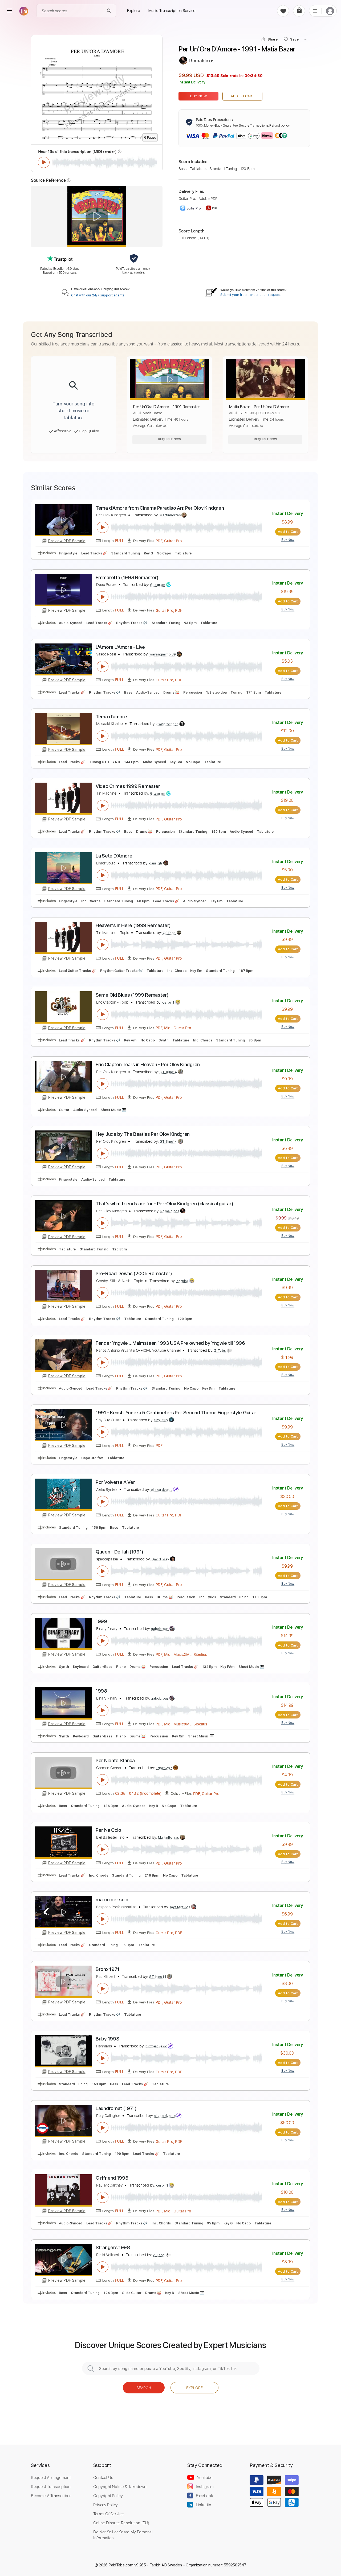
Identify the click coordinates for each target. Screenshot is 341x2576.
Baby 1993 (107, 2039)
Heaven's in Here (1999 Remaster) (133, 925)
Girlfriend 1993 (112, 2178)
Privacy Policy (105, 2505)
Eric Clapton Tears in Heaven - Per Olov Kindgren (148, 1064)
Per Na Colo (108, 1830)
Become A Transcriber (51, 2495)
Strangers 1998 (113, 2247)
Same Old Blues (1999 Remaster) (132, 995)
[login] (330, 11)
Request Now (170, 439)
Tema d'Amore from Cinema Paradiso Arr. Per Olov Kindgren (160, 508)
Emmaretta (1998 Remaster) (127, 577)
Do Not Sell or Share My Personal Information (123, 2535)
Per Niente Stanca (115, 1760)
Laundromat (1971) (116, 2108)
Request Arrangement (51, 2477)
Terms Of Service (108, 2514)
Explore (194, 2388)
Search (144, 2388)
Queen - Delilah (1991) (119, 1552)
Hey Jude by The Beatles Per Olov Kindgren (143, 1134)
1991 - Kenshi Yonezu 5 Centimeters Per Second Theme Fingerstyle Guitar (176, 1413)
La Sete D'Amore (114, 856)
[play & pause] (44, 162)
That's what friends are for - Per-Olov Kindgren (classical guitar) (164, 1204)
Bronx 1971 (107, 1969)
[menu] (10, 11)
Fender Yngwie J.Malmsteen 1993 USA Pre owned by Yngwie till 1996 (170, 1343)
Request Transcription (51, 2486)
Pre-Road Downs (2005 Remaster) (134, 1273)
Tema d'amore (111, 717)
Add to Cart (243, 96)
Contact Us (103, 2477)
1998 (101, 1691)
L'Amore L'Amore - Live (120, 647)
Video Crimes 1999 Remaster (128, 786)
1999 (101, 1621)
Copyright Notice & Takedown (120, 2486)
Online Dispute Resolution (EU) (121, 2523)
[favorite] (283, 11)
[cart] (299, 11)
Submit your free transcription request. (251, 295)
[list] (315, 11)
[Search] (109, 11)
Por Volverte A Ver (115, 1482)
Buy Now (199, 96)
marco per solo (112, 1900)
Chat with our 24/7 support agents (98, 295)
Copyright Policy (108, 2495)
